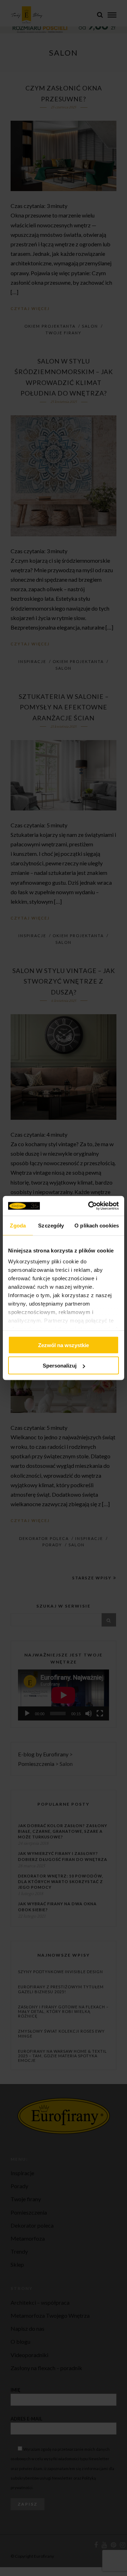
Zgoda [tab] (18, 1225)
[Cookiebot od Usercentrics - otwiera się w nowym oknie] (90, 1206)
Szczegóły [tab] (51, 1225)
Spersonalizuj (60, 1366)
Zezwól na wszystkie (64, 1345)
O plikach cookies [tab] (97, 1225)
